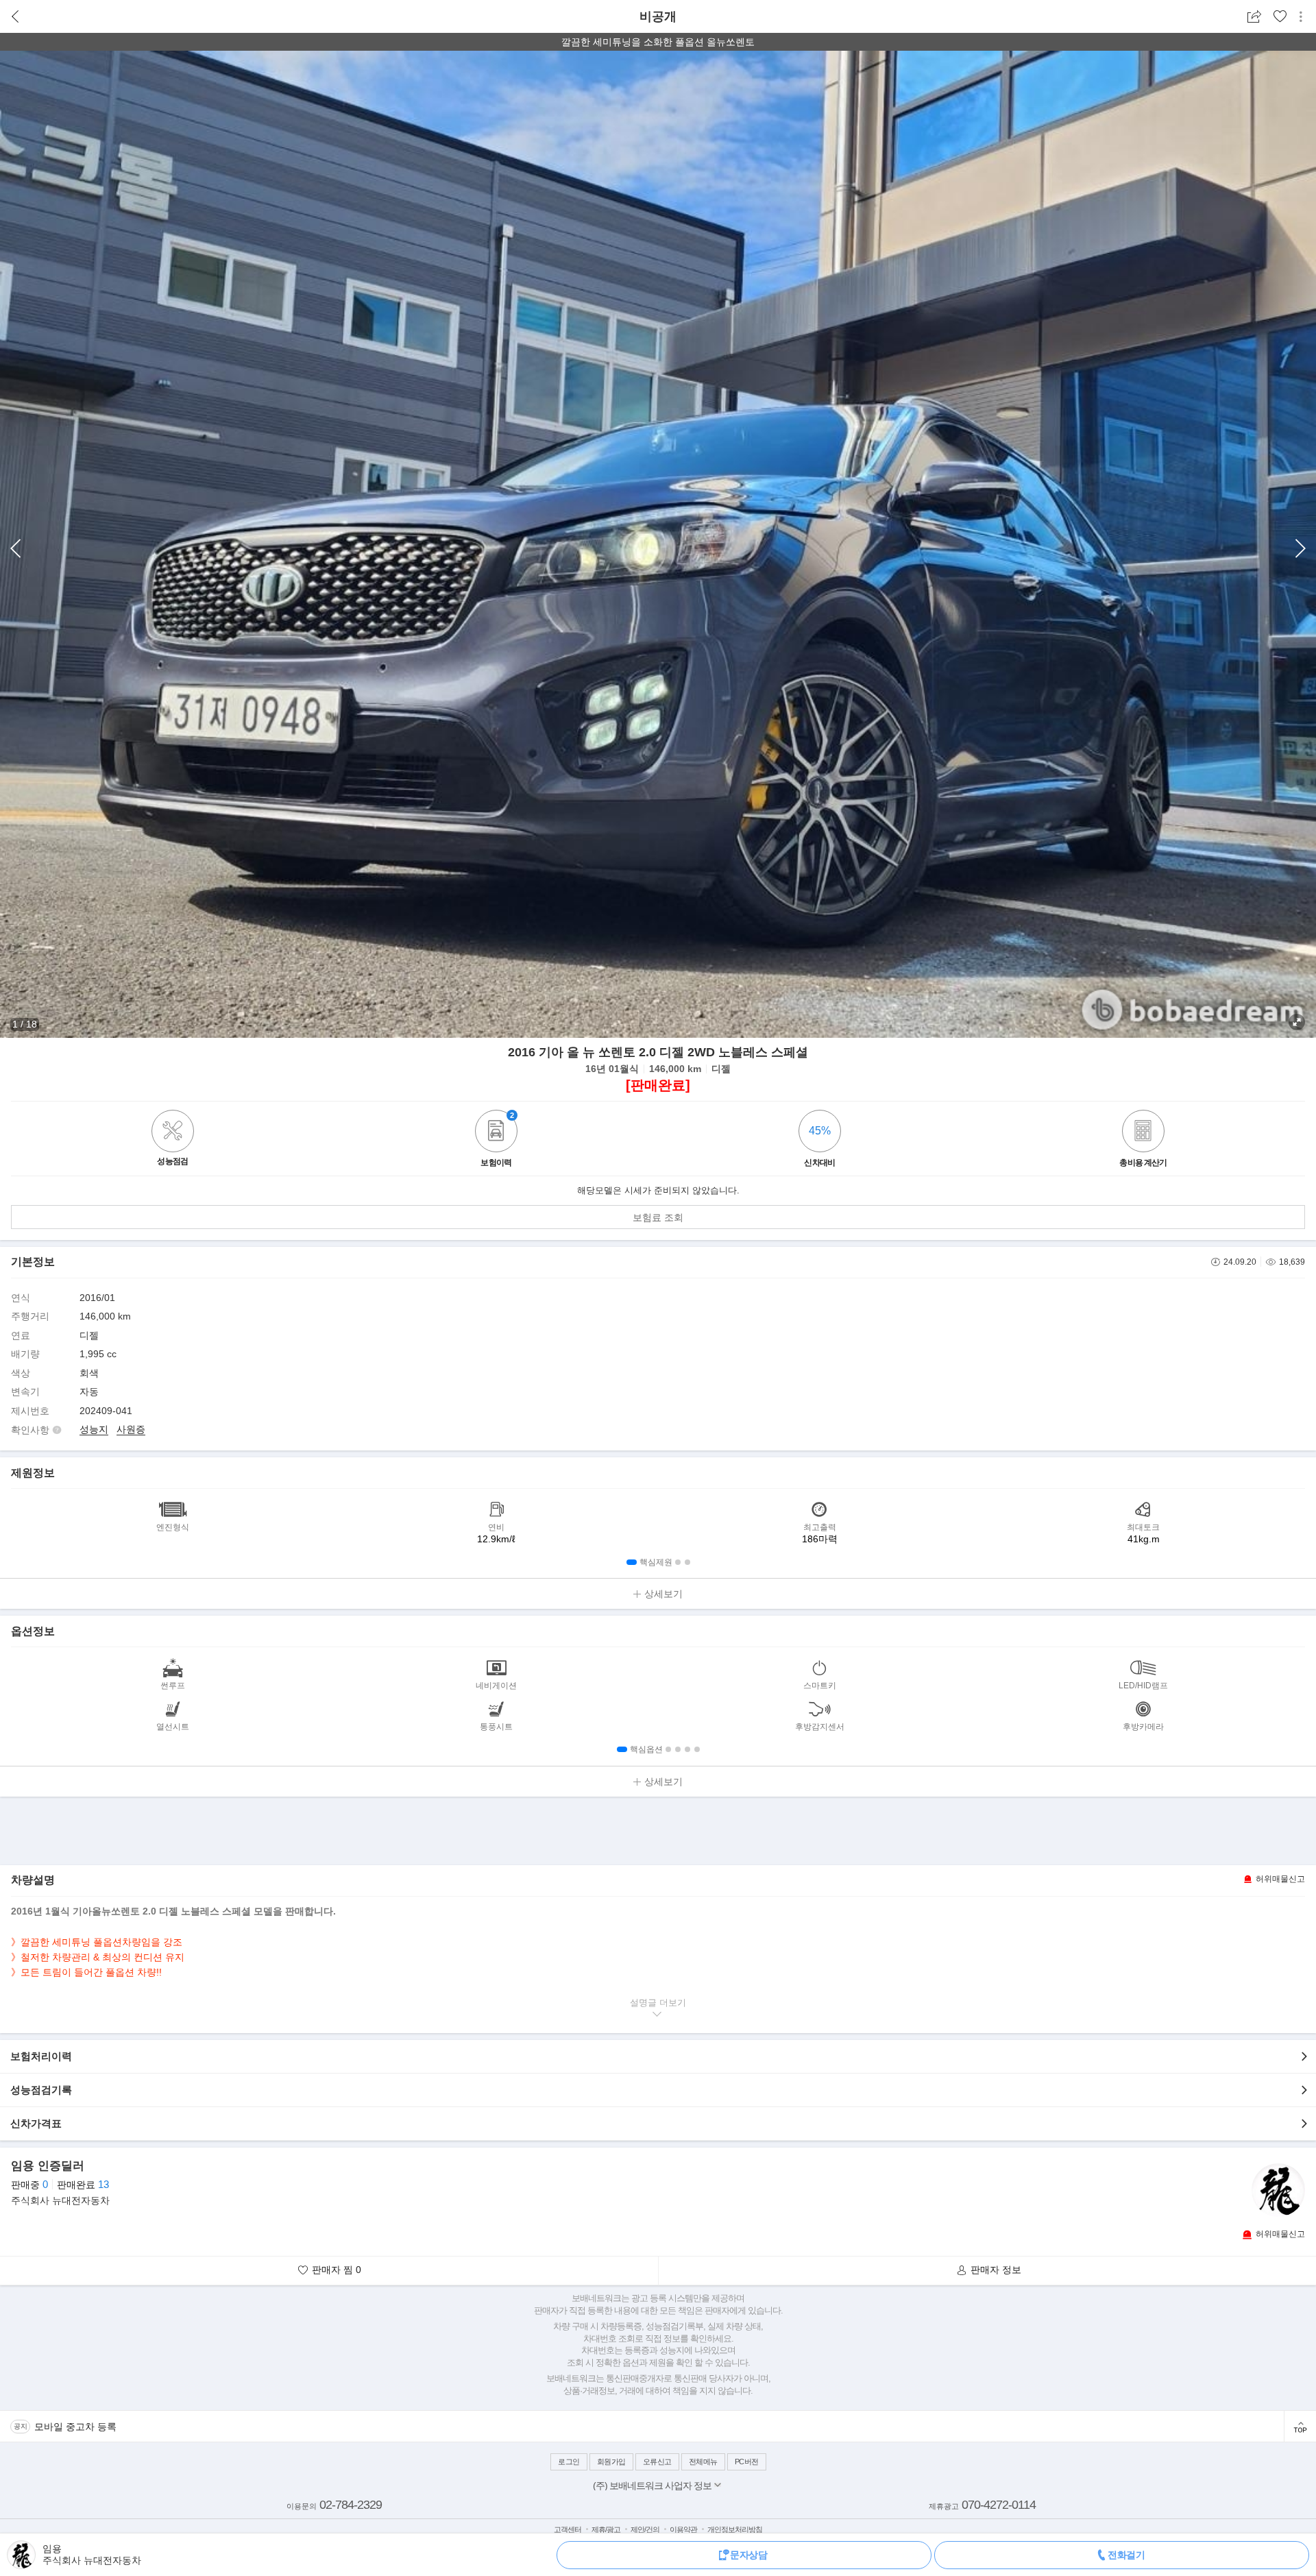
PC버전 (747, 2462)
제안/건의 (645, 2529)
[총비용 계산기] (1143, 1133)
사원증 (131, 1429)
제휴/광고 (606, 2529)
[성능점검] (173, 1149)
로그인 (569, 2462)
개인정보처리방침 (735, 2529)
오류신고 (657, 2462)
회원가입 (611, 2462)
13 (103, 2184)
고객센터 (568, 2529)
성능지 (94, 1429)
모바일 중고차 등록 (75, 2427)
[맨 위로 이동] (1300, 2426)
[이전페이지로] (15, 17)
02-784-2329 (351, 2505)
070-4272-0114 (999, 2505)
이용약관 (683, 2529)
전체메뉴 (703, 2462)
